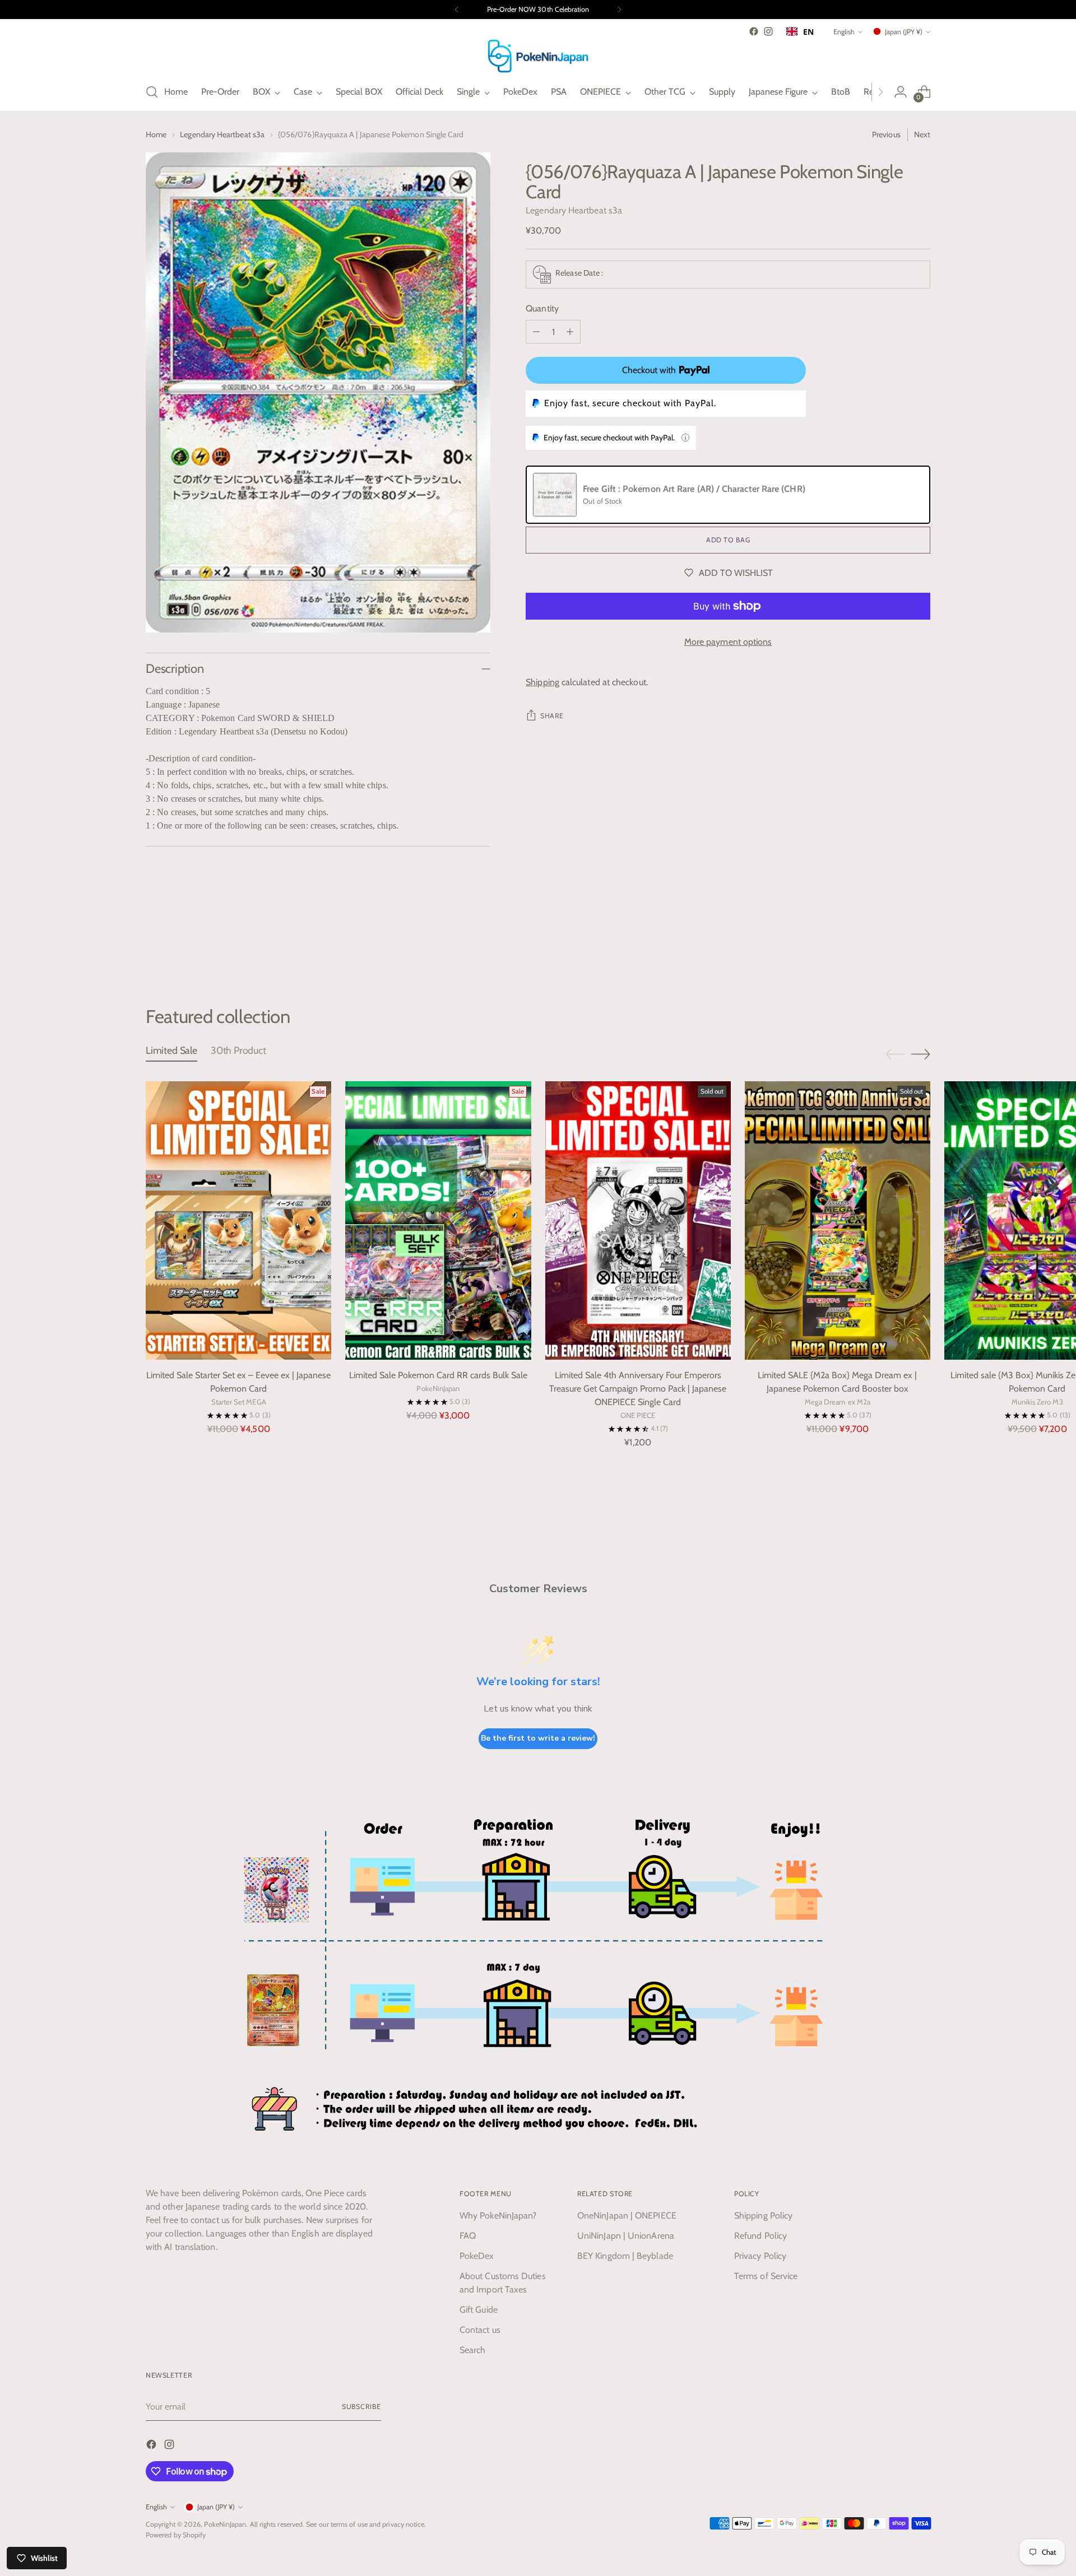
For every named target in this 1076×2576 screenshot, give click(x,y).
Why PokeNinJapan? (498, 2215)
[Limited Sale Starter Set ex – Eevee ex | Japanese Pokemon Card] (238, 1220)
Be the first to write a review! (538, 1738)
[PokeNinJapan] (538, 56)
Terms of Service (766, 2276)
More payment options (728, 642)
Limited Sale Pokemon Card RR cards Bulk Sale (438, 1375)
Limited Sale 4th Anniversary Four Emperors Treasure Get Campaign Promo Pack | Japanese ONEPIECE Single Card (638, 1389)
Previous (886, 134)
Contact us (480, 2330)
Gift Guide (479, 2310)
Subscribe (361, 2407)
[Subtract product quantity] (536, 332)
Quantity (542, 308)
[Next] (619, 10)
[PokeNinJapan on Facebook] (754, 31)
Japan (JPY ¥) (904, 32)
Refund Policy (760, 2236)
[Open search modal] (152, 92)
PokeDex (477, 2256)
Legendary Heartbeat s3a (222, 134)
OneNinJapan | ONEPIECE (627, 2215)
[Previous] (457, 10)
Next (922, 134)
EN (808, 32)
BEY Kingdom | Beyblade (625, 2256)
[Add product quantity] (570, 332)
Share (552, 716)
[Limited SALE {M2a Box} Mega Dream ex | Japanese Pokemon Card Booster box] (838, 1220)
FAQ (468, 2236)
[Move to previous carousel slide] (895, 946)
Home (156, 134)
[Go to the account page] (901, 92)
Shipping (542, 682)
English (844, 32)
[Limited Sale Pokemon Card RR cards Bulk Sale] (438, 1220)
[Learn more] (685, 438)
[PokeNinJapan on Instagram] (768, 31)
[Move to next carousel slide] (921, 945)
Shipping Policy (763, 2215)
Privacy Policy (760, 2256)
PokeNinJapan (225, 2524)
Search (472, 2350)
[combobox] (800, 31)
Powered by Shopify (176, 2535)
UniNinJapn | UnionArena (626, 2236)
